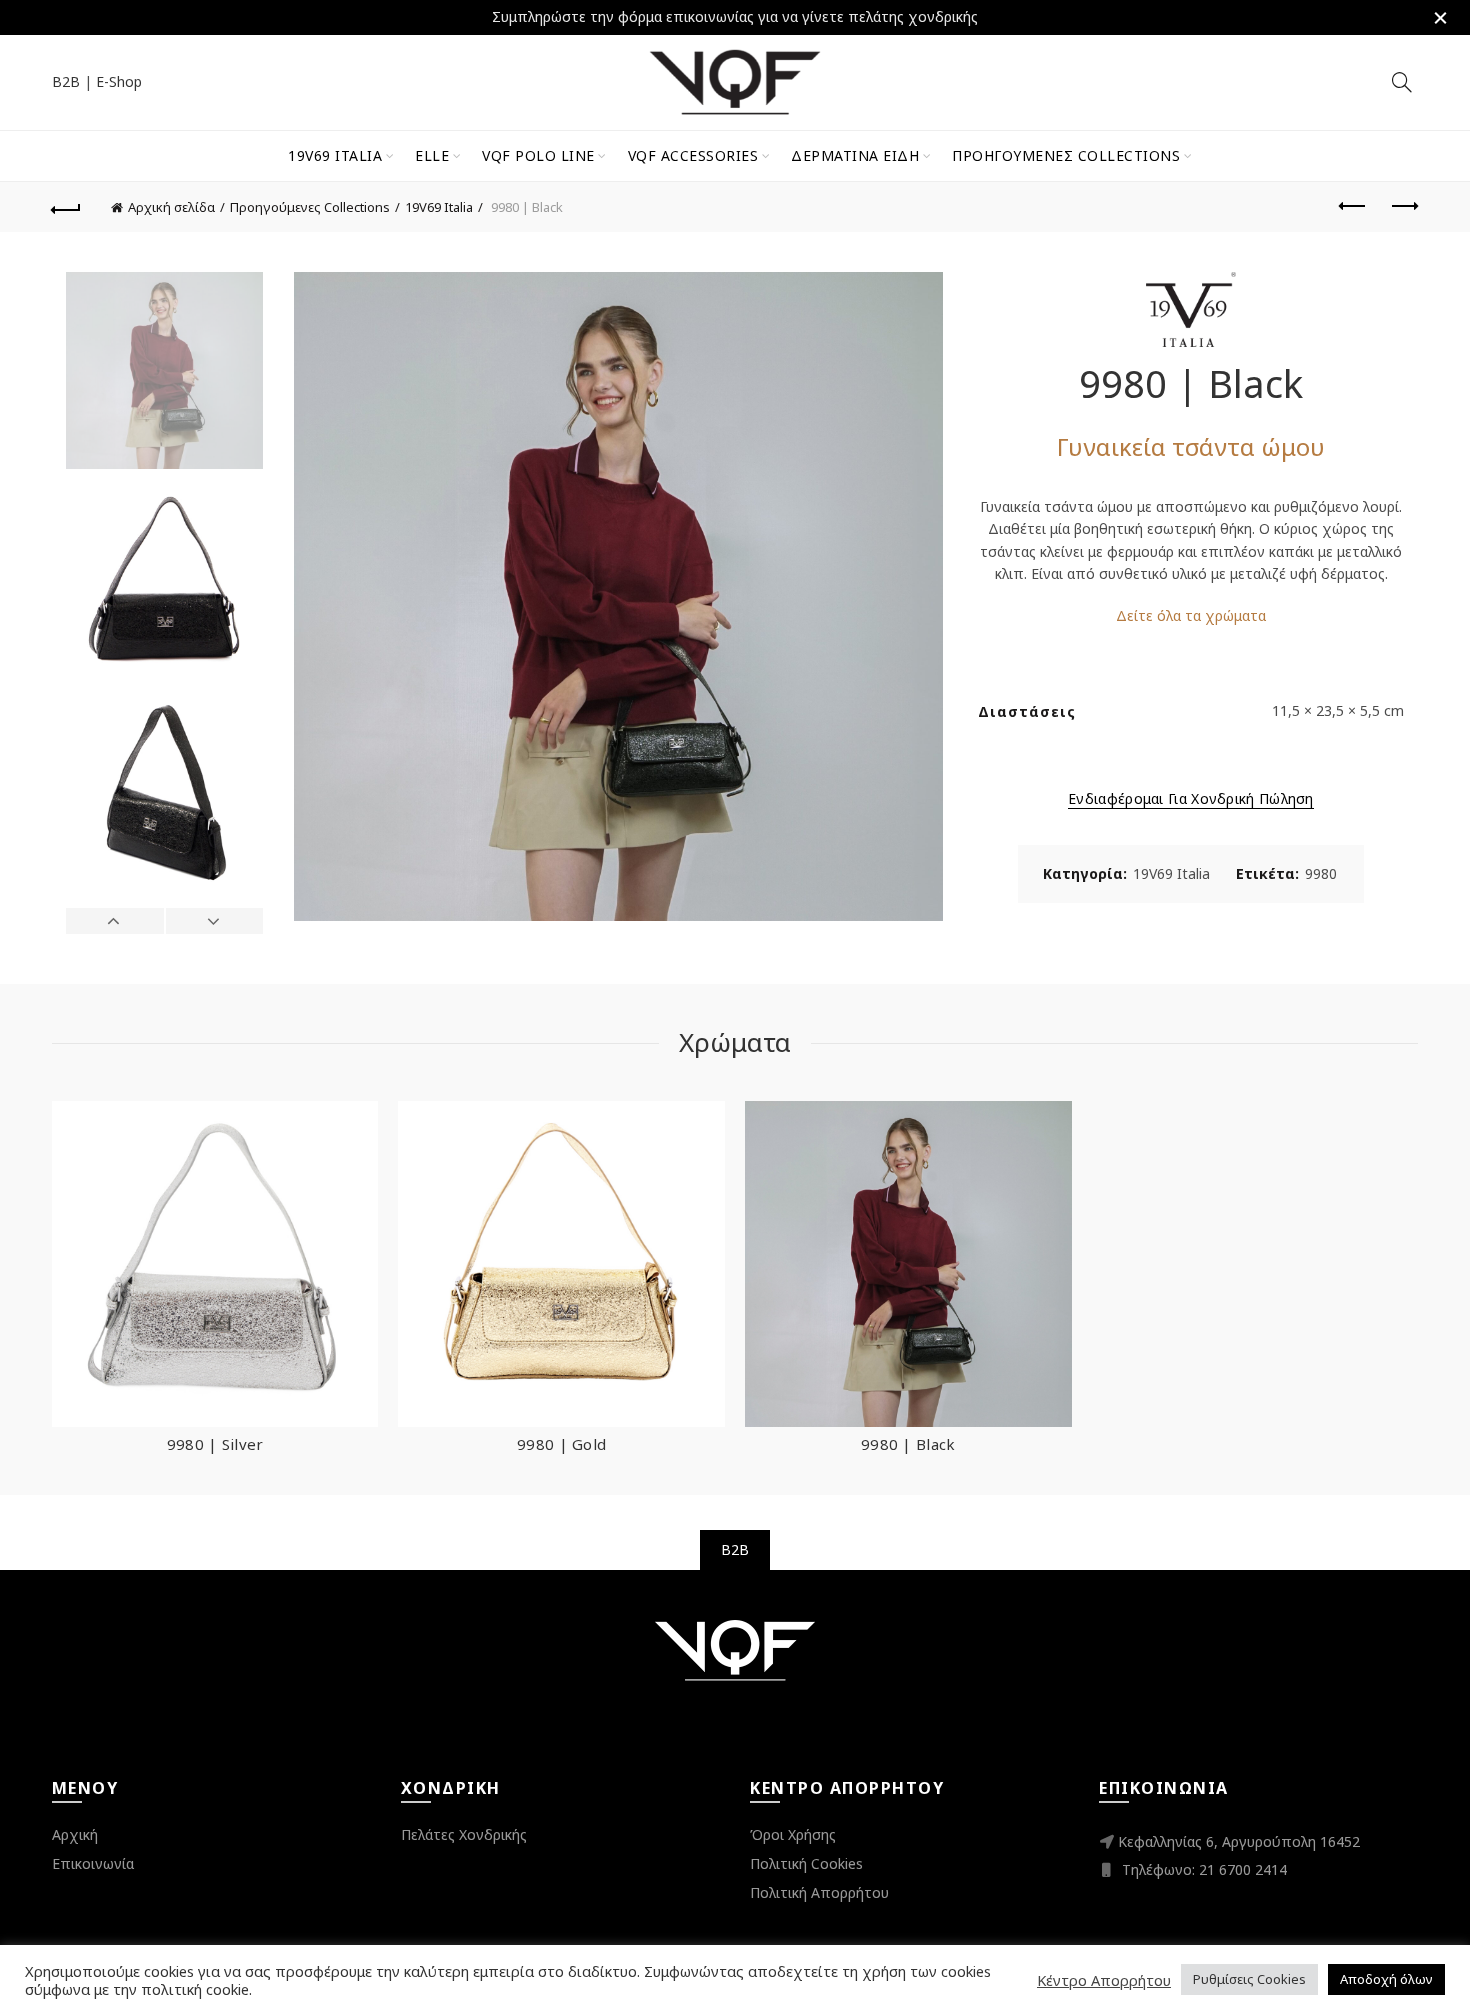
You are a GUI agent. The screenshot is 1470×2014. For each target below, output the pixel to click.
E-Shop (119, 81)
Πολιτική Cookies (806, 1863)
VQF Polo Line (538, 155)
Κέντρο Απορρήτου (1104, 1980)
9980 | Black (908, 1444)
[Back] (67, 207)
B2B (66, 81)
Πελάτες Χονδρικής (464, 1834)
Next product (1403, 207)
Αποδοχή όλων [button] (1386, 1979)
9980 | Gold (561, 1444)
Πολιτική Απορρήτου (819, 1892)
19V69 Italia (335, 155)
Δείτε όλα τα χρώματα (1191, 615)
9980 (1321, 873)
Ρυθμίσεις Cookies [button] (1249, 1979)
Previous (115, 921)
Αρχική (75, 1834)
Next (214, 921)
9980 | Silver (215, 1444)
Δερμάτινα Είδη (855, 155)
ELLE (432, 155)
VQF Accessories (693, 155)
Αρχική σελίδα (171, 207)
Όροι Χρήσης (793, 1834)
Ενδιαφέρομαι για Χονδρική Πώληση (1191, 799)
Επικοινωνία (93, 1863)
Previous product (1353, 207)
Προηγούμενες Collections (1066, 155)
